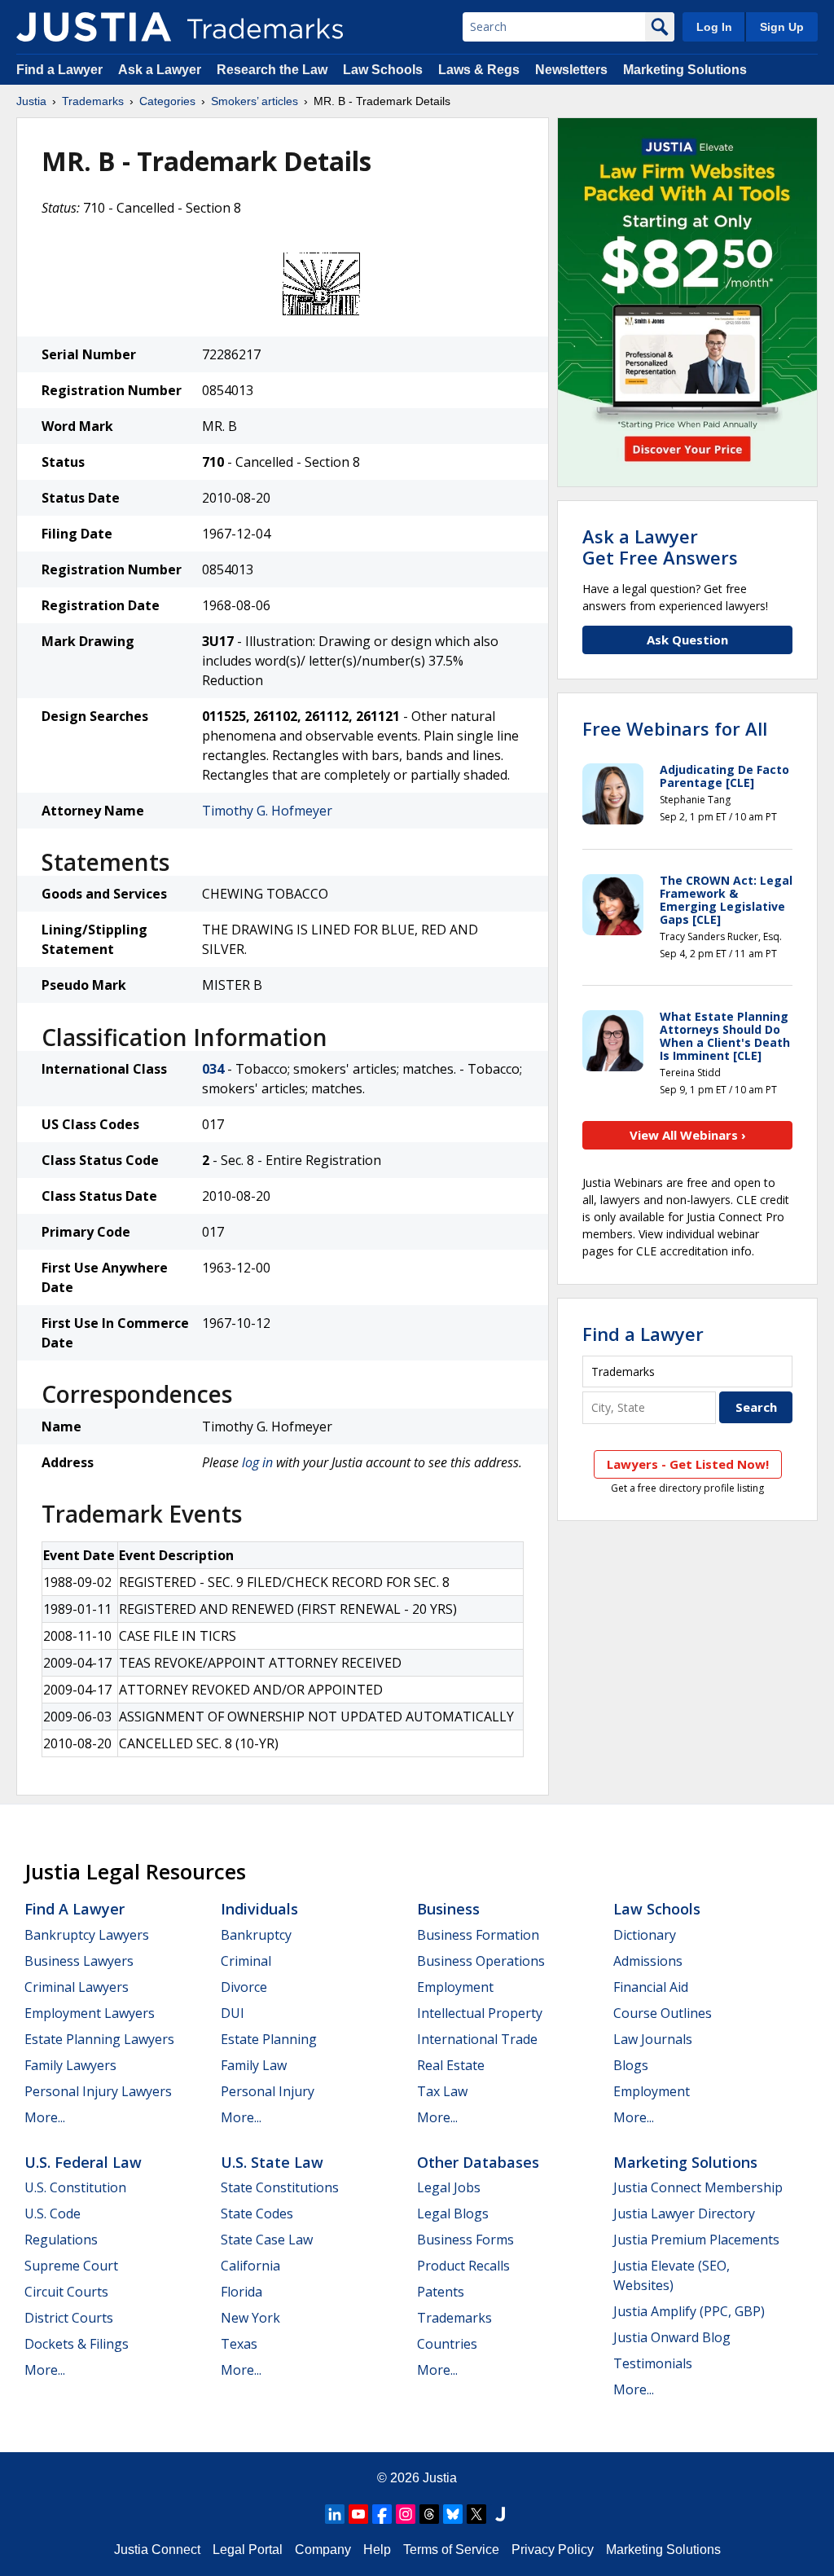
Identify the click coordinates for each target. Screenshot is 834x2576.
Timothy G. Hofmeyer (267, 811)
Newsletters (571, 70)
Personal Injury (268, 2091)
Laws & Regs (479, 70)
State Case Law (267, 2240)
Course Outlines (663, 2013)
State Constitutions (280, 2187)
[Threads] (429, 2514)
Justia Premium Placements (696, 2240)
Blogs (631, 2065)
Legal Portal (248, 2550)
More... (45, 2117)
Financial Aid (651, 1987)
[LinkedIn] (335, 2514)
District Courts (69, 2318)
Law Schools (383, 70)
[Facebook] (382, 2514)
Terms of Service (451, 2550)
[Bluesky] (453, 2514)
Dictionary (645, 1935)
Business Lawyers (79, 1961)
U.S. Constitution (75, 2187)
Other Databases (478, 2162)
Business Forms (465, 2240)
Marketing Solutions (685, 70)
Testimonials (653, 2363)
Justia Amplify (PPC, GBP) (689, 2311)
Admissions (648, 1961)
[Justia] (94, 27)
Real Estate (451, 2065)
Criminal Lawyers (77, 1987)
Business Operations (481, 1961)
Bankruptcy (256, 1935)
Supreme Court (71, 2266)
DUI (233, 2013)
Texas (239, 2344)
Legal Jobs (449, 2187)
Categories (167, 101)
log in (257, 1462)
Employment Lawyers (90, 2013)
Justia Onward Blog (672, 2337)
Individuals (259, 1909)
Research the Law (272, 70)
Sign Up (782, 27)
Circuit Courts (66, 2292)
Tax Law (442, 2091)
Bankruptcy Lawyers (87, 1935)
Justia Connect (157, 2550)
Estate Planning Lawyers (99, 2039)
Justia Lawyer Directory (684, 2213)
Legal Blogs (453, 2213)
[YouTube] (358, 2514)
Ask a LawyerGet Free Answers (660, 547)
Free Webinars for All (675, 728)
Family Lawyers (70, 2065)
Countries (447, 2344)
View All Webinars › (688, 1135)
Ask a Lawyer (160, 70)
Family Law (254, 2065)
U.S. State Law (272, 2162)
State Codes (257, 2213)
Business (448, 1909)
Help (377, 2550)
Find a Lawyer (59, 70)
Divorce (244, 1987)
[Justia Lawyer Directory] (500, 2514)
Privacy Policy (553, 2550)
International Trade (477, 2039)
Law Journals (653, 2039)
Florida (241, 2292)
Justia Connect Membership (698, 2187)
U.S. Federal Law (83, 2162)
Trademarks (93, 101)
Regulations (61, 2240)
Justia (31, 101)
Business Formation (478, 1935)
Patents (441, 2292)
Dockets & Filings (77, 2344)
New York (250, 2318)
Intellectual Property (480, 2013)
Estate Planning (269, 2039)
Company (323, 2550)
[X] (476, 2514)
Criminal (246, 1961)
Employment (455, 1987)
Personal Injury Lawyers (98, 2091)
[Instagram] (406, 2514)
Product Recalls (463, 2266)
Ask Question (687, 640)
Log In (714, 27)
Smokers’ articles (255, 101)
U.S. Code (53, 2213)
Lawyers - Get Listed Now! (688, 1464)
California (250, 2266)
